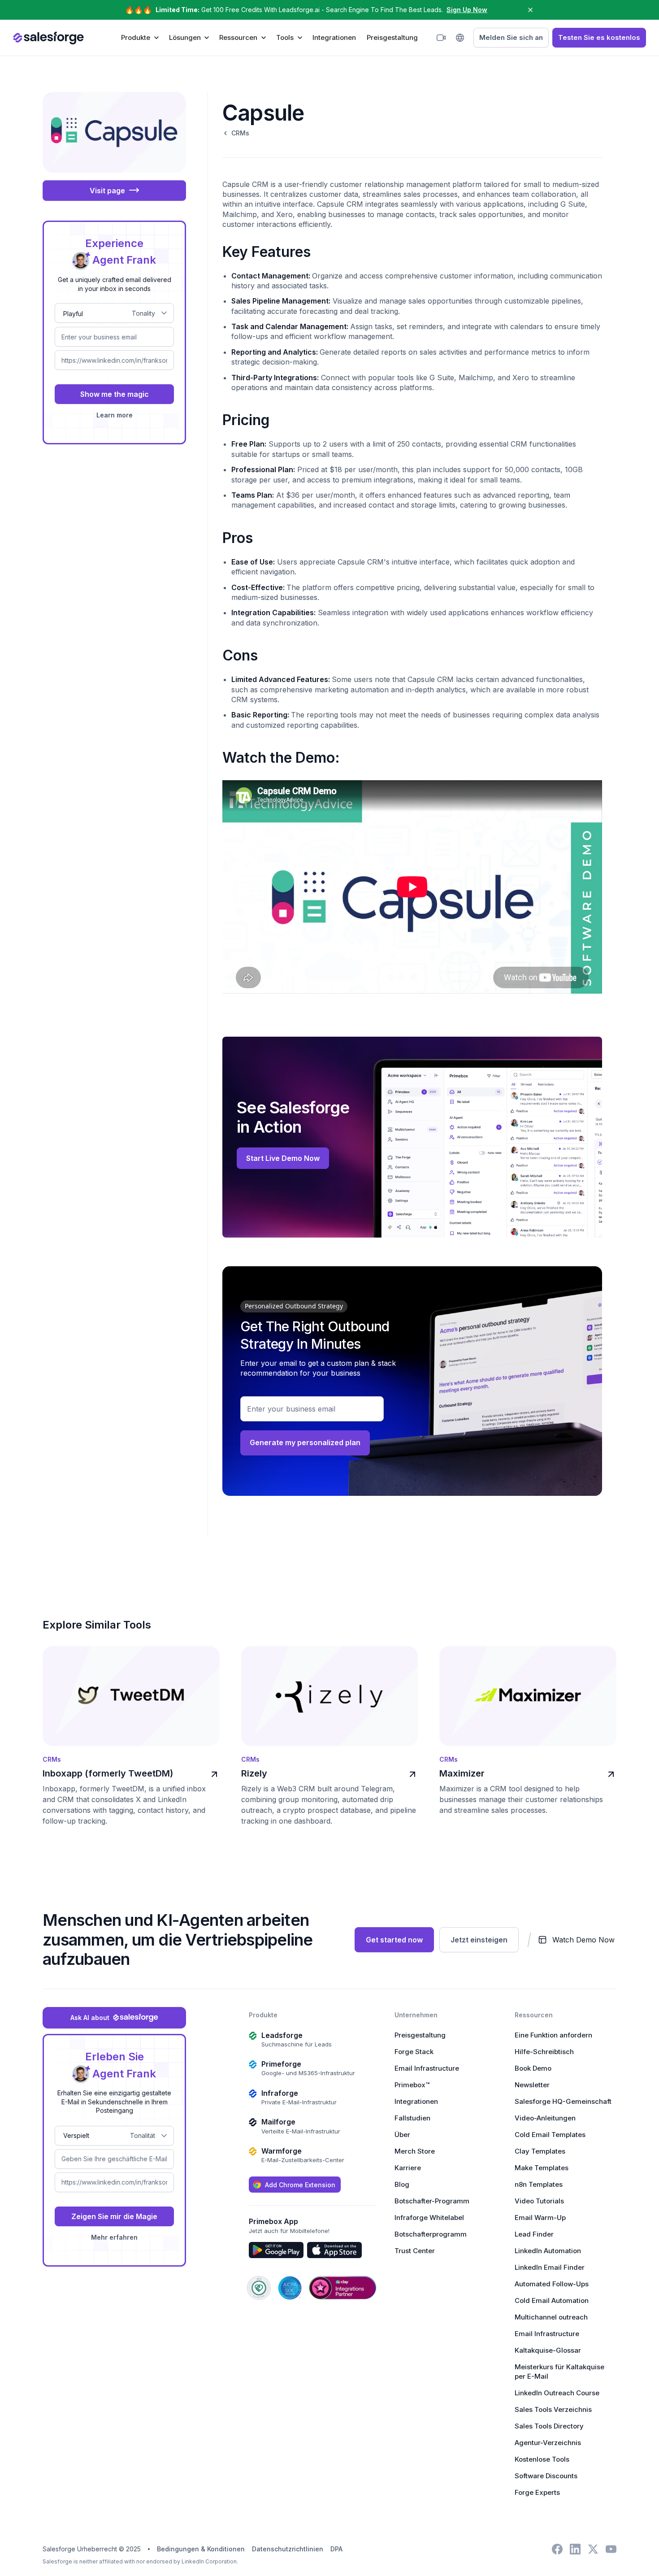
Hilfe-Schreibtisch (544, 2052)
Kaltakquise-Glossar (548, 2350)
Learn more (115, 415)
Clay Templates (540, 2151)
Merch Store (415, 2151)
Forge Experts (537, 2492)
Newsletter (532, 2085)
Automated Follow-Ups (552, 2284)
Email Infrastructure (427, 2068)
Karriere (408, 2168)
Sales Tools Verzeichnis (553, 2409)
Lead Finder (534, 2234)
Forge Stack (414, 2052)
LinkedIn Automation (548, 2251)
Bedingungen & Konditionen (201, 2549)
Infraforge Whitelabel (429, 2218)
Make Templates (542, 2168)
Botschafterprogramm (431, 2234)
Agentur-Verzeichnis (548, 2443)
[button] (140, 37)
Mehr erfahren (114, 2237)
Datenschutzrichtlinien (288, 2549)
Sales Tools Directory (549, 2426)
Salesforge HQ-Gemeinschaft (563, 2101)
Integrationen (334, 37)
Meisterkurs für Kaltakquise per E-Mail (559, 2372)
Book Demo (533, 2068)
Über (402, 2135)
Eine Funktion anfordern (553, 2035)
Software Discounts (546, 2476)
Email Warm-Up (540, 2218)
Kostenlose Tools (542, 2459)
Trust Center (415, 2251)
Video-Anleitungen (545, 2118)
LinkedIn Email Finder (550, 2267)
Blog (402, 2184)
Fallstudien (412, 2118)
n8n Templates (539, 2184)
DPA (336, 2549)
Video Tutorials (539, 2201)
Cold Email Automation (552, 2300)
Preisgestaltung (392, 37)
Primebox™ (412, 2085)
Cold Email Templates (550, 2135)
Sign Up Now (467, 10)
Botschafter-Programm (432, 2201)
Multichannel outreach (551, 2317)
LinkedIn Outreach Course (557, 2393)
